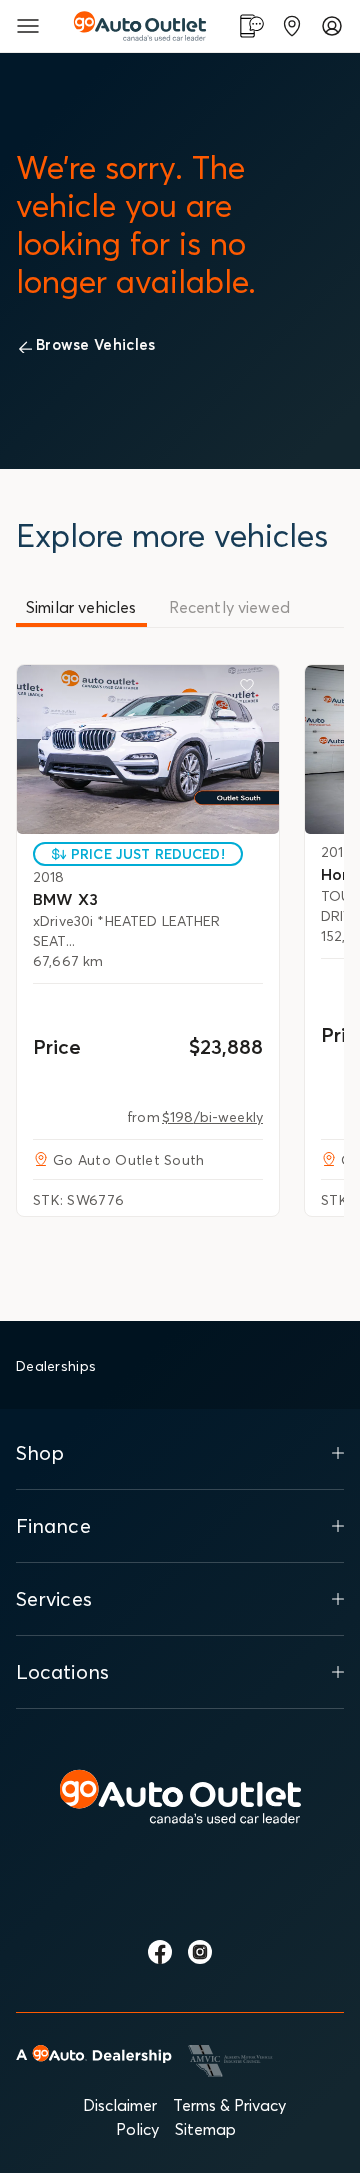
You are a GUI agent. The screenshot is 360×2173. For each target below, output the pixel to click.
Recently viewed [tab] (229, 607)
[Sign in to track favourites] (251, 689)
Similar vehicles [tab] (81, 607)
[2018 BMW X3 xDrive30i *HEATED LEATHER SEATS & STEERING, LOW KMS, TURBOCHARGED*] (148, 749)
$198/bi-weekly (212, 1117)
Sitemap (205, 2129)
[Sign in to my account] (332, 26)
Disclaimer (120, 2105)
